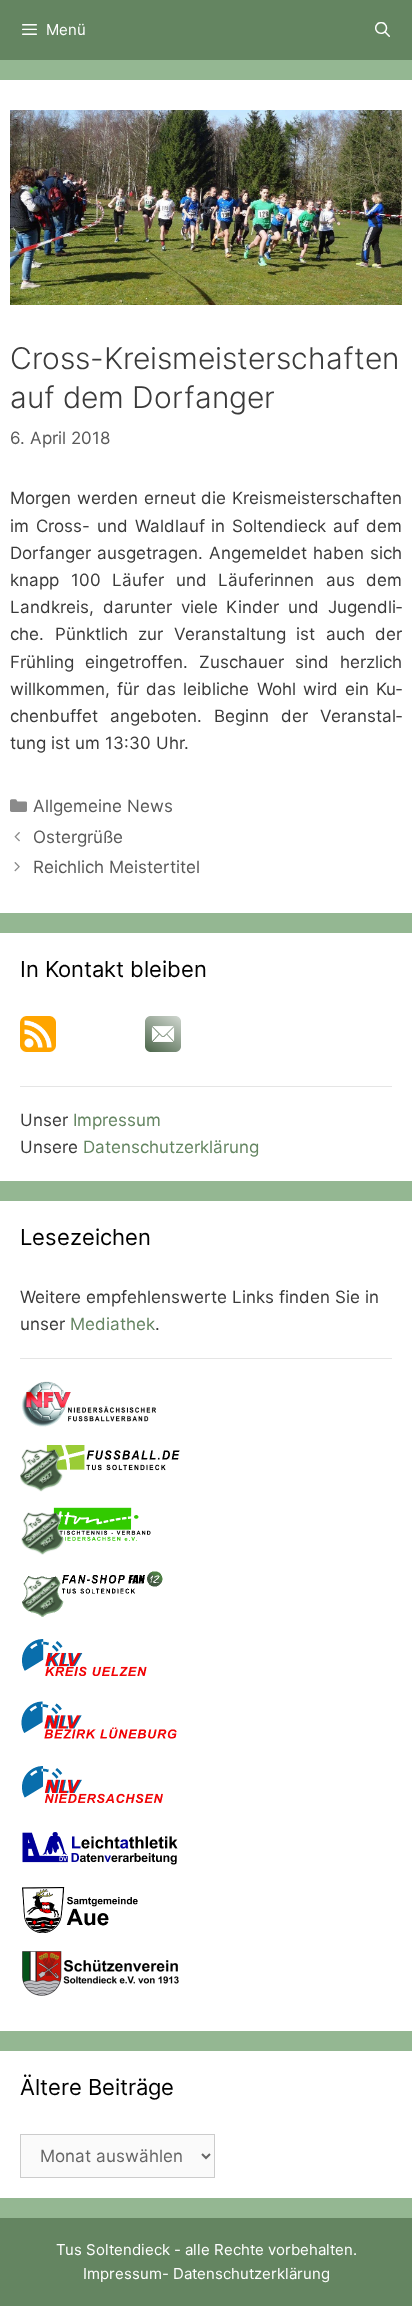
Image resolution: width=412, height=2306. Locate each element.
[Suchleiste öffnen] (382, 30)
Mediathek (112, 1324)
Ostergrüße (78, 837)
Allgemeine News (103, 806)
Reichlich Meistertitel (116, 867)
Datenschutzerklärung (171, 1147)
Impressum (117, 1120)
